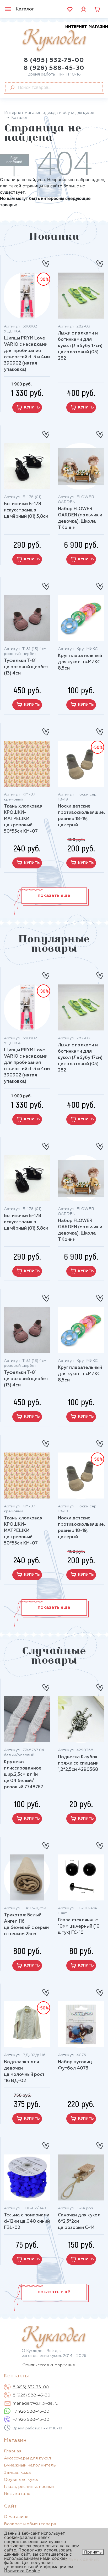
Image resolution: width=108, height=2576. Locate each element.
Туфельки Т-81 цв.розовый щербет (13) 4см (26, 667)
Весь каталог (18, 2494)
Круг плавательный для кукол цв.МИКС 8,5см (80, 662)
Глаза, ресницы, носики (29, 2487)
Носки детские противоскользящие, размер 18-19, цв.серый (81, 816)
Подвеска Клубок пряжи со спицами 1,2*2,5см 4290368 (78, 1763)
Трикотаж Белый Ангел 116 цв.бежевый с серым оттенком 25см (26, 1925)
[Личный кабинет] (83, 9)
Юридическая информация (48, 2365)
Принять (93, 2552)
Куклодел (65, 38)
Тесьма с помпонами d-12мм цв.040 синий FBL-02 (27, 2221)
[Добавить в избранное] (46, 262)
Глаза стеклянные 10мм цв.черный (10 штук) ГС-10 (79, 1926)
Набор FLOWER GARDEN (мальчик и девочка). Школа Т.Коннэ (80, 518)
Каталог (25, 9)
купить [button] (32, 407)
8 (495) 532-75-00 (54, 60)
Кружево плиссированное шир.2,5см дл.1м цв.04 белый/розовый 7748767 (24, 1775)
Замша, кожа (17, 2473)
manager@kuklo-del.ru (35, 2404)
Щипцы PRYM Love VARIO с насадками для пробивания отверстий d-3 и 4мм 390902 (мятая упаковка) (27, 354)
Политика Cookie (22, 2571)
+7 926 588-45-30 (31, 2412)
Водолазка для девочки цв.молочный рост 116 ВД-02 (24, 2071)
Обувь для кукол (22, 2480)
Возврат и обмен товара (30, 2524)
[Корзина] (97, 9)
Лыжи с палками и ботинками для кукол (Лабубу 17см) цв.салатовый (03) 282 (80, 346)
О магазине (16, 2517)
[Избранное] (70, 9)
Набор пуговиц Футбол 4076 (75, 2065)
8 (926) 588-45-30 (54, 68)
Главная (13, 2451)
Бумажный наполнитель (30, 2465)
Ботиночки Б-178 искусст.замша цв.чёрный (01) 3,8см (26, 510)
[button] (54, 896)
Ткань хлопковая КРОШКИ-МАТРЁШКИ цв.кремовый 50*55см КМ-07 (23, 819)
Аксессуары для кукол (27, 2458)
